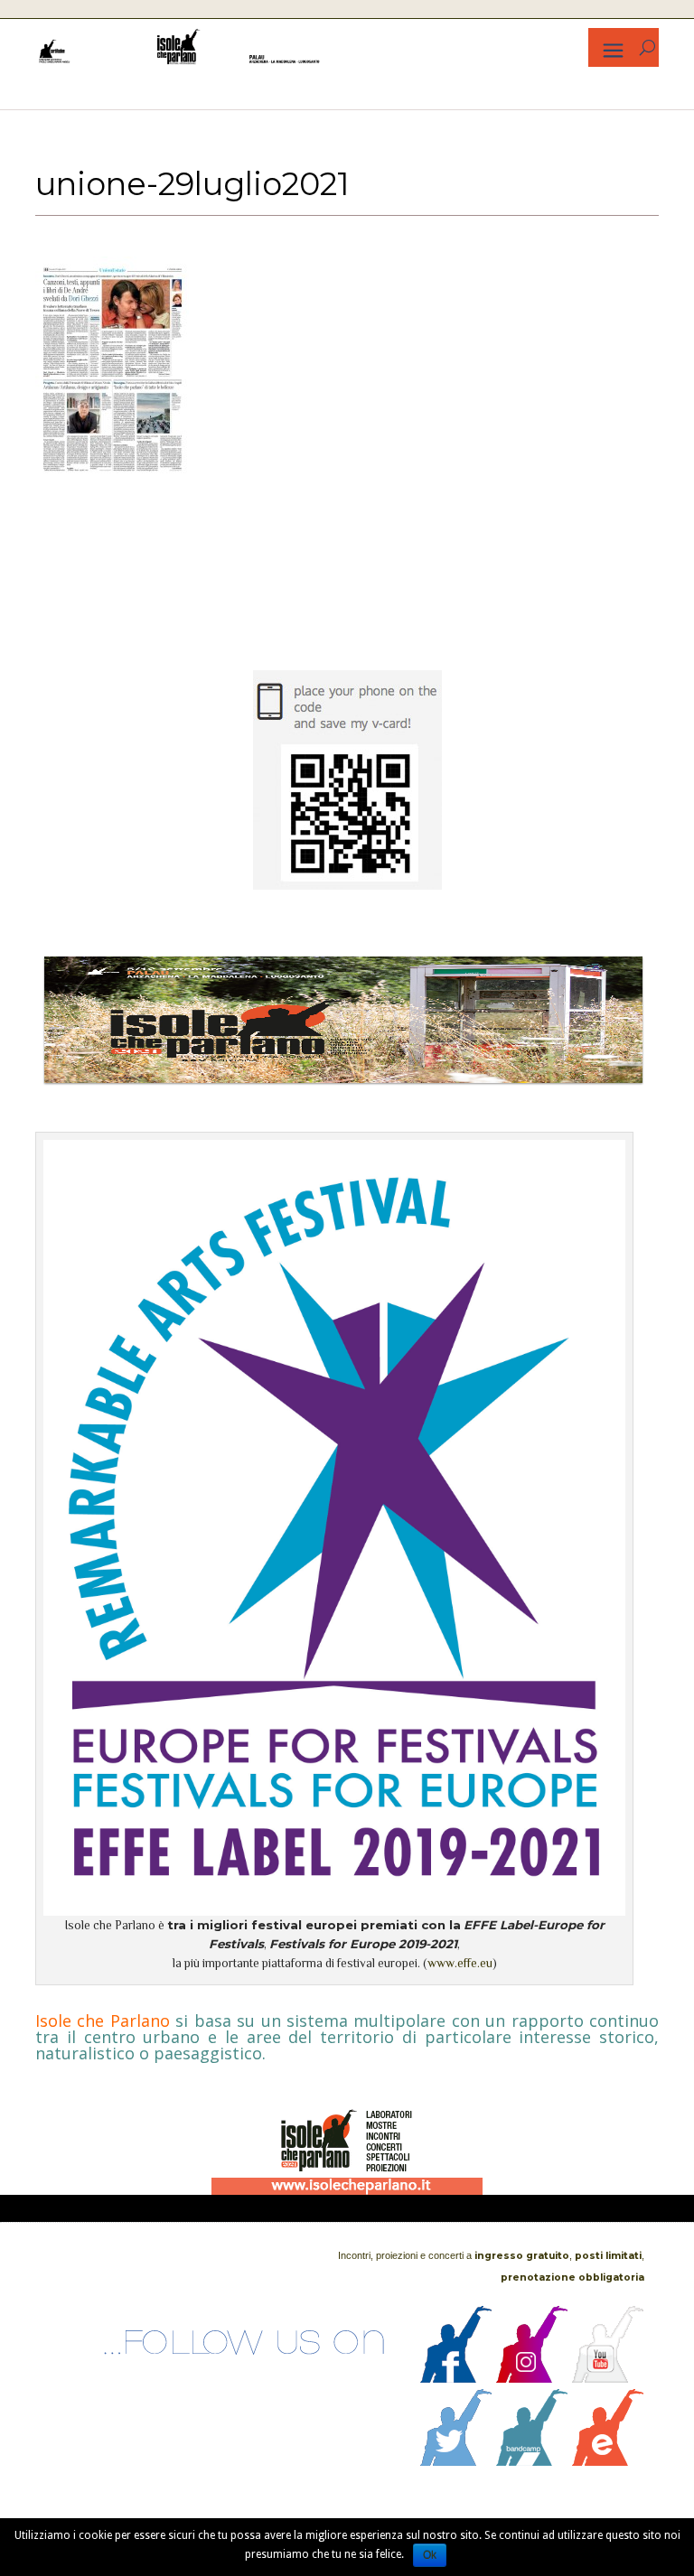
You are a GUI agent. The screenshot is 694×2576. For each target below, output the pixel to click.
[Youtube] (608, 2378)
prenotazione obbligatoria (572, 2277)
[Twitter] (456, 2461)
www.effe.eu (460, 1963)
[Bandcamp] (532, 2461)
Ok (430, 2555)
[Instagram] (532, 2378)
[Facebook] (456, 2378)
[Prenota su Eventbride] (608, 2461)
